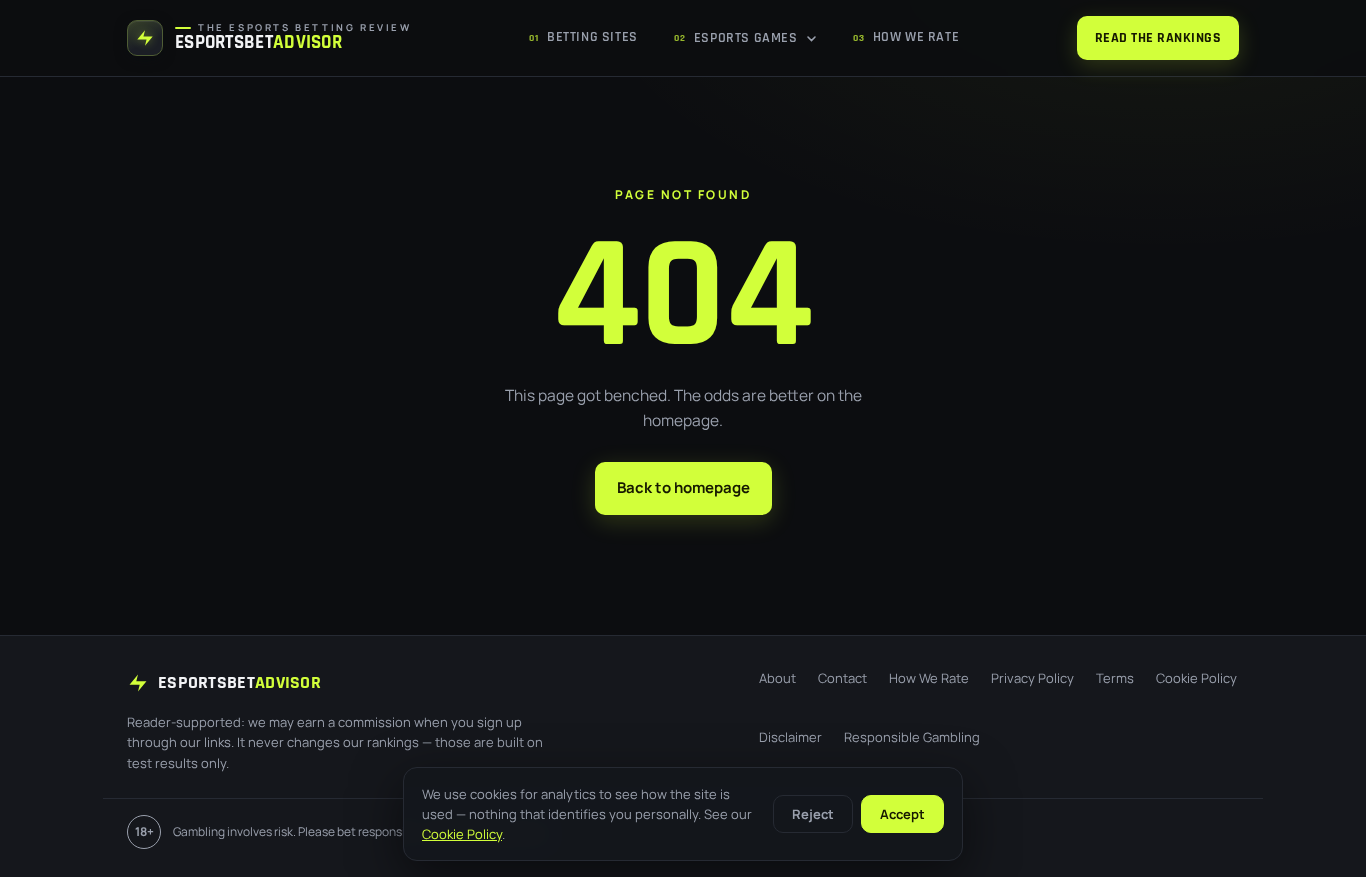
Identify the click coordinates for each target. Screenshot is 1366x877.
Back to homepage (683, 487)
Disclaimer (790, 737)
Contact (842, 678)
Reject (813, 814)
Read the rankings (1158, 38)
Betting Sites (583, 37)
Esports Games (736, 38)
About (777, 678)
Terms (1115, 678)
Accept (902, 814)
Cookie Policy (1196, 678)
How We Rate (906, 37)
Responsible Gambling (912, 737)
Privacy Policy (1032, 678)
